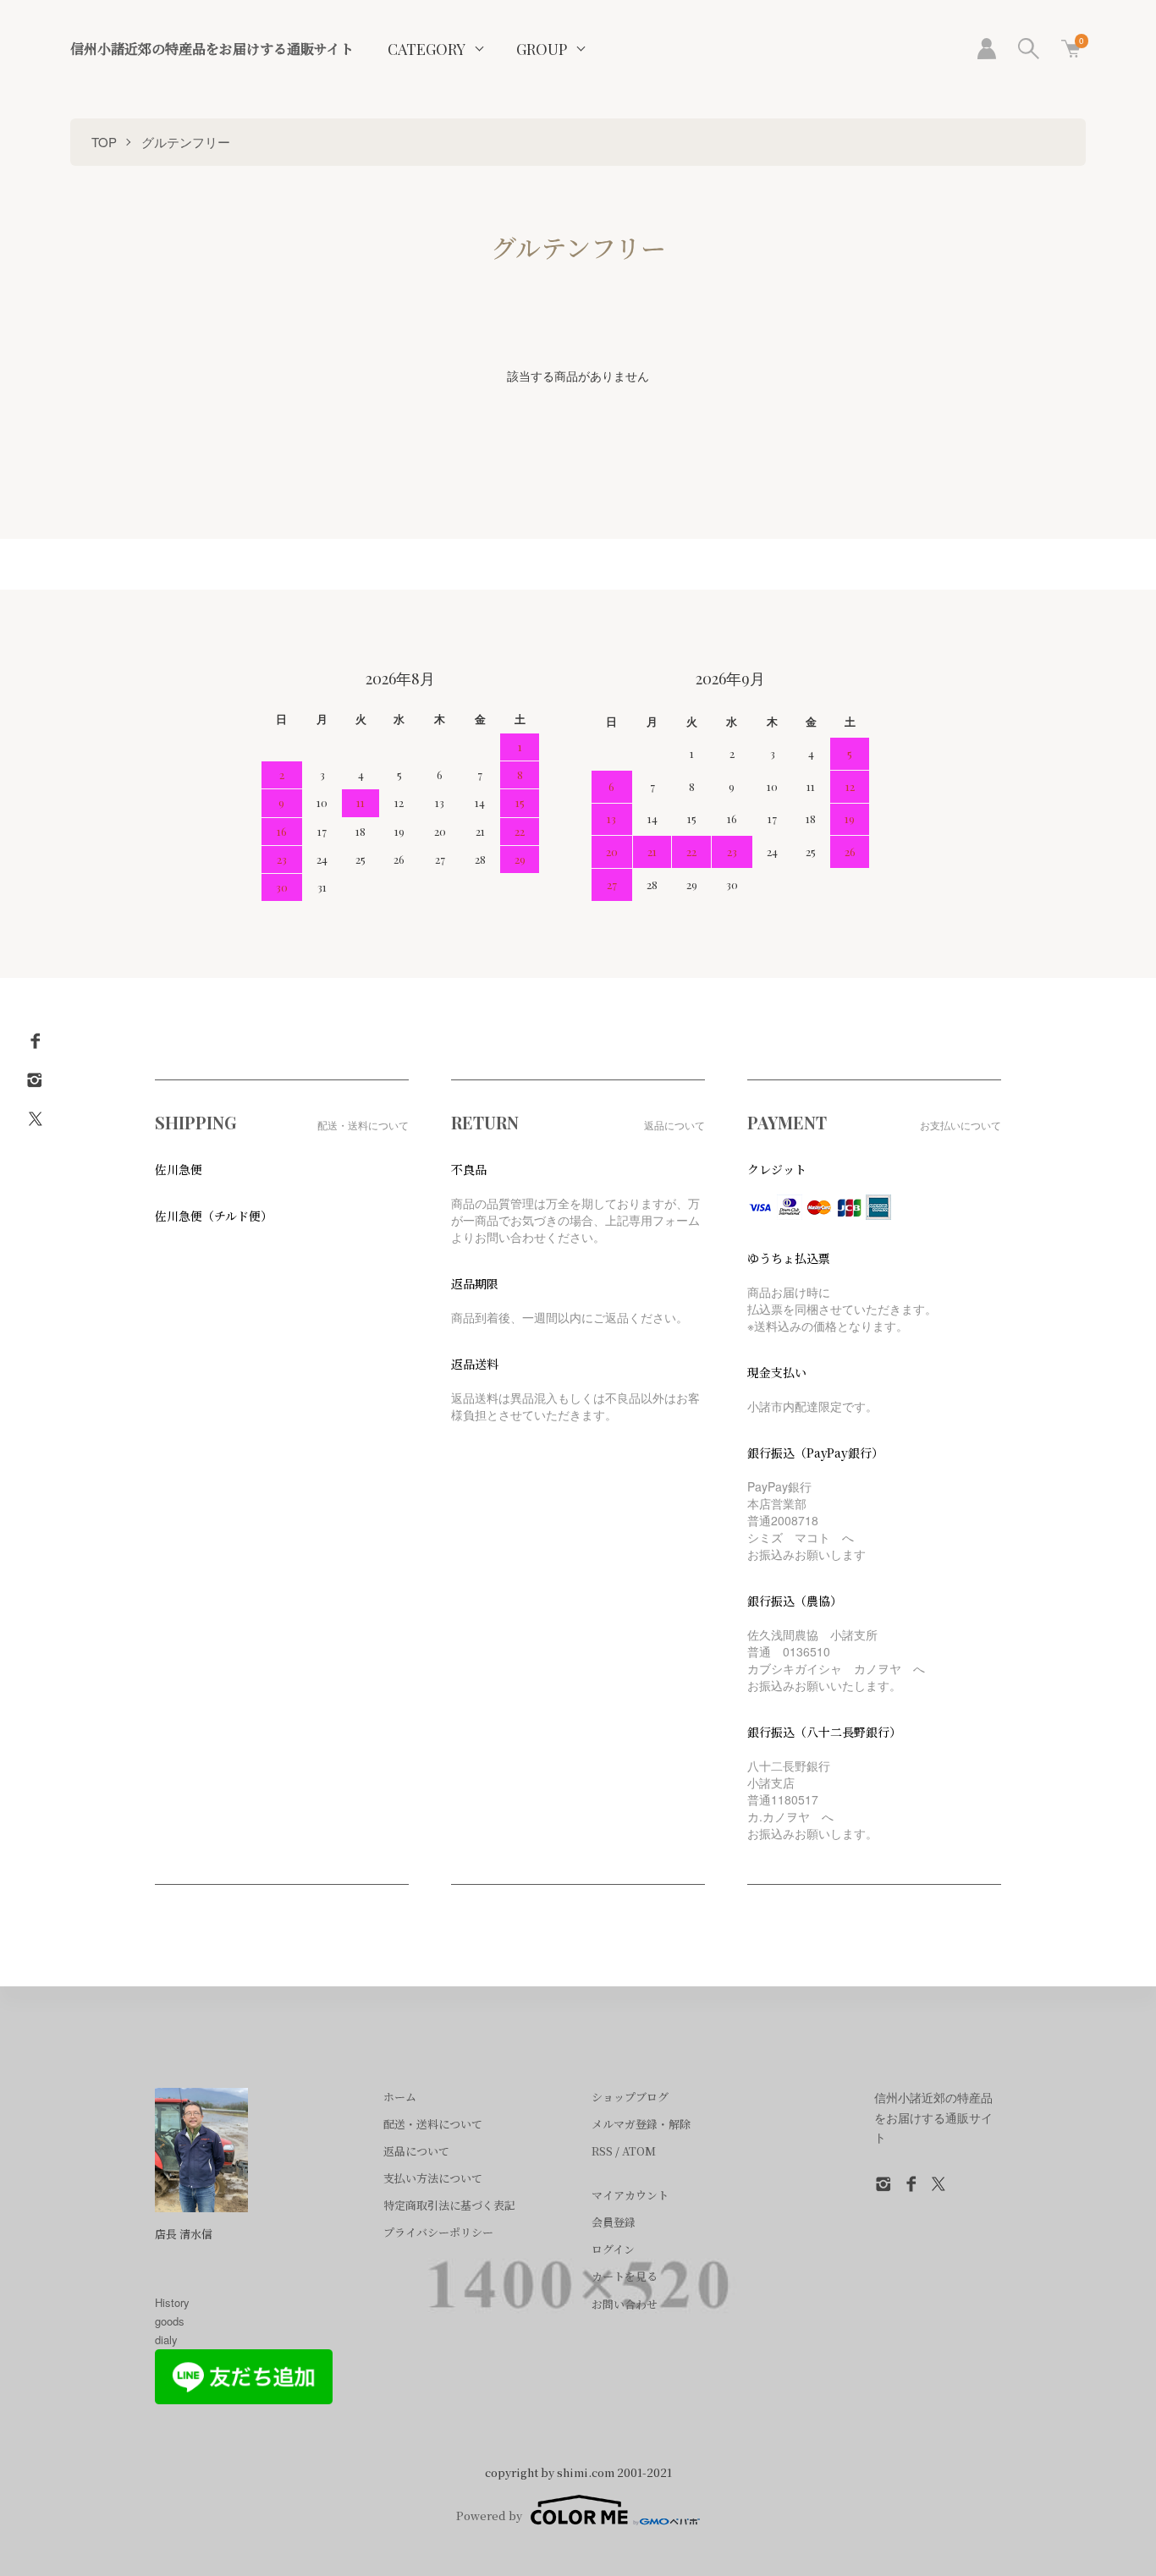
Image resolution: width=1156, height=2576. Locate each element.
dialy (166, 2340)
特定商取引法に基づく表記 (449, 2205)
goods (170, 2321)
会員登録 (614, 2222)
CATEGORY (427, 49)
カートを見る (625, 2276)
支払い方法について (433, 2178)
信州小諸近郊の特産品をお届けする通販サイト (212, 49)
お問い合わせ (625, 2304)
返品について (416, 2151)
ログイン (613, 2249)
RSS (602, 2151)
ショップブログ (630, 2097)
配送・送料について (433, 2124)
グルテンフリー (186, 142)
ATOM (639, 2151)
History (172, 2302)
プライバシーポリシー (438, 2232)
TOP (104, 142)
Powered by (489, 2516)
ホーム (400, 2097)
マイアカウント (630, 2195)
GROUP (542, 49)
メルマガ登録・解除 (641, 2124)
